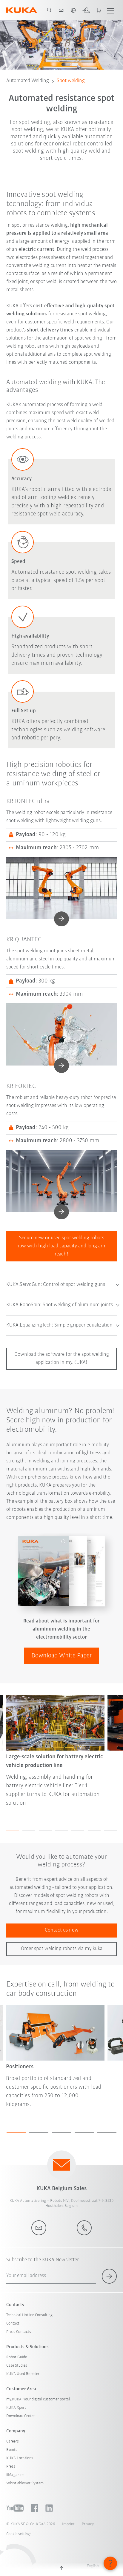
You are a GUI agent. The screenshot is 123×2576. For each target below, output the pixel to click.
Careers (13, 2441)
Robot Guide (17, 2357)
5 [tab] (78, 1831)
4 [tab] (62, 1831)
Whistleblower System (25, 2483)
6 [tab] (94, 1831)
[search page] (49, 10)
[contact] (61, 10)
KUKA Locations (20, 2458)
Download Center (21, 2416)
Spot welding (71, 81)
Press (11, 2467)
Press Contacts (19, 2332)
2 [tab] (29, 1831)
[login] (86, 10)
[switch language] (73, 10)
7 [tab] (111, 1831)
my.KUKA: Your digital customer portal (38, 2399)
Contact (13, 2324)
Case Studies (17, 2366)
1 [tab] (13, 1831)
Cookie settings (19, 2534)
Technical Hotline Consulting (29, 2315)
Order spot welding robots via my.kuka (62, 1949)
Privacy (88, 2524)
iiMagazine (15, 2475)
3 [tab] (45, 1831)
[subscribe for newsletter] (109, 2276)
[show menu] (111, 10)
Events (12, 2450)
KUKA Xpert (16, 2408)
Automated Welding (28, 81)
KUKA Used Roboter (23, 2374)
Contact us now (62, 1930)
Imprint (68, 2524)
